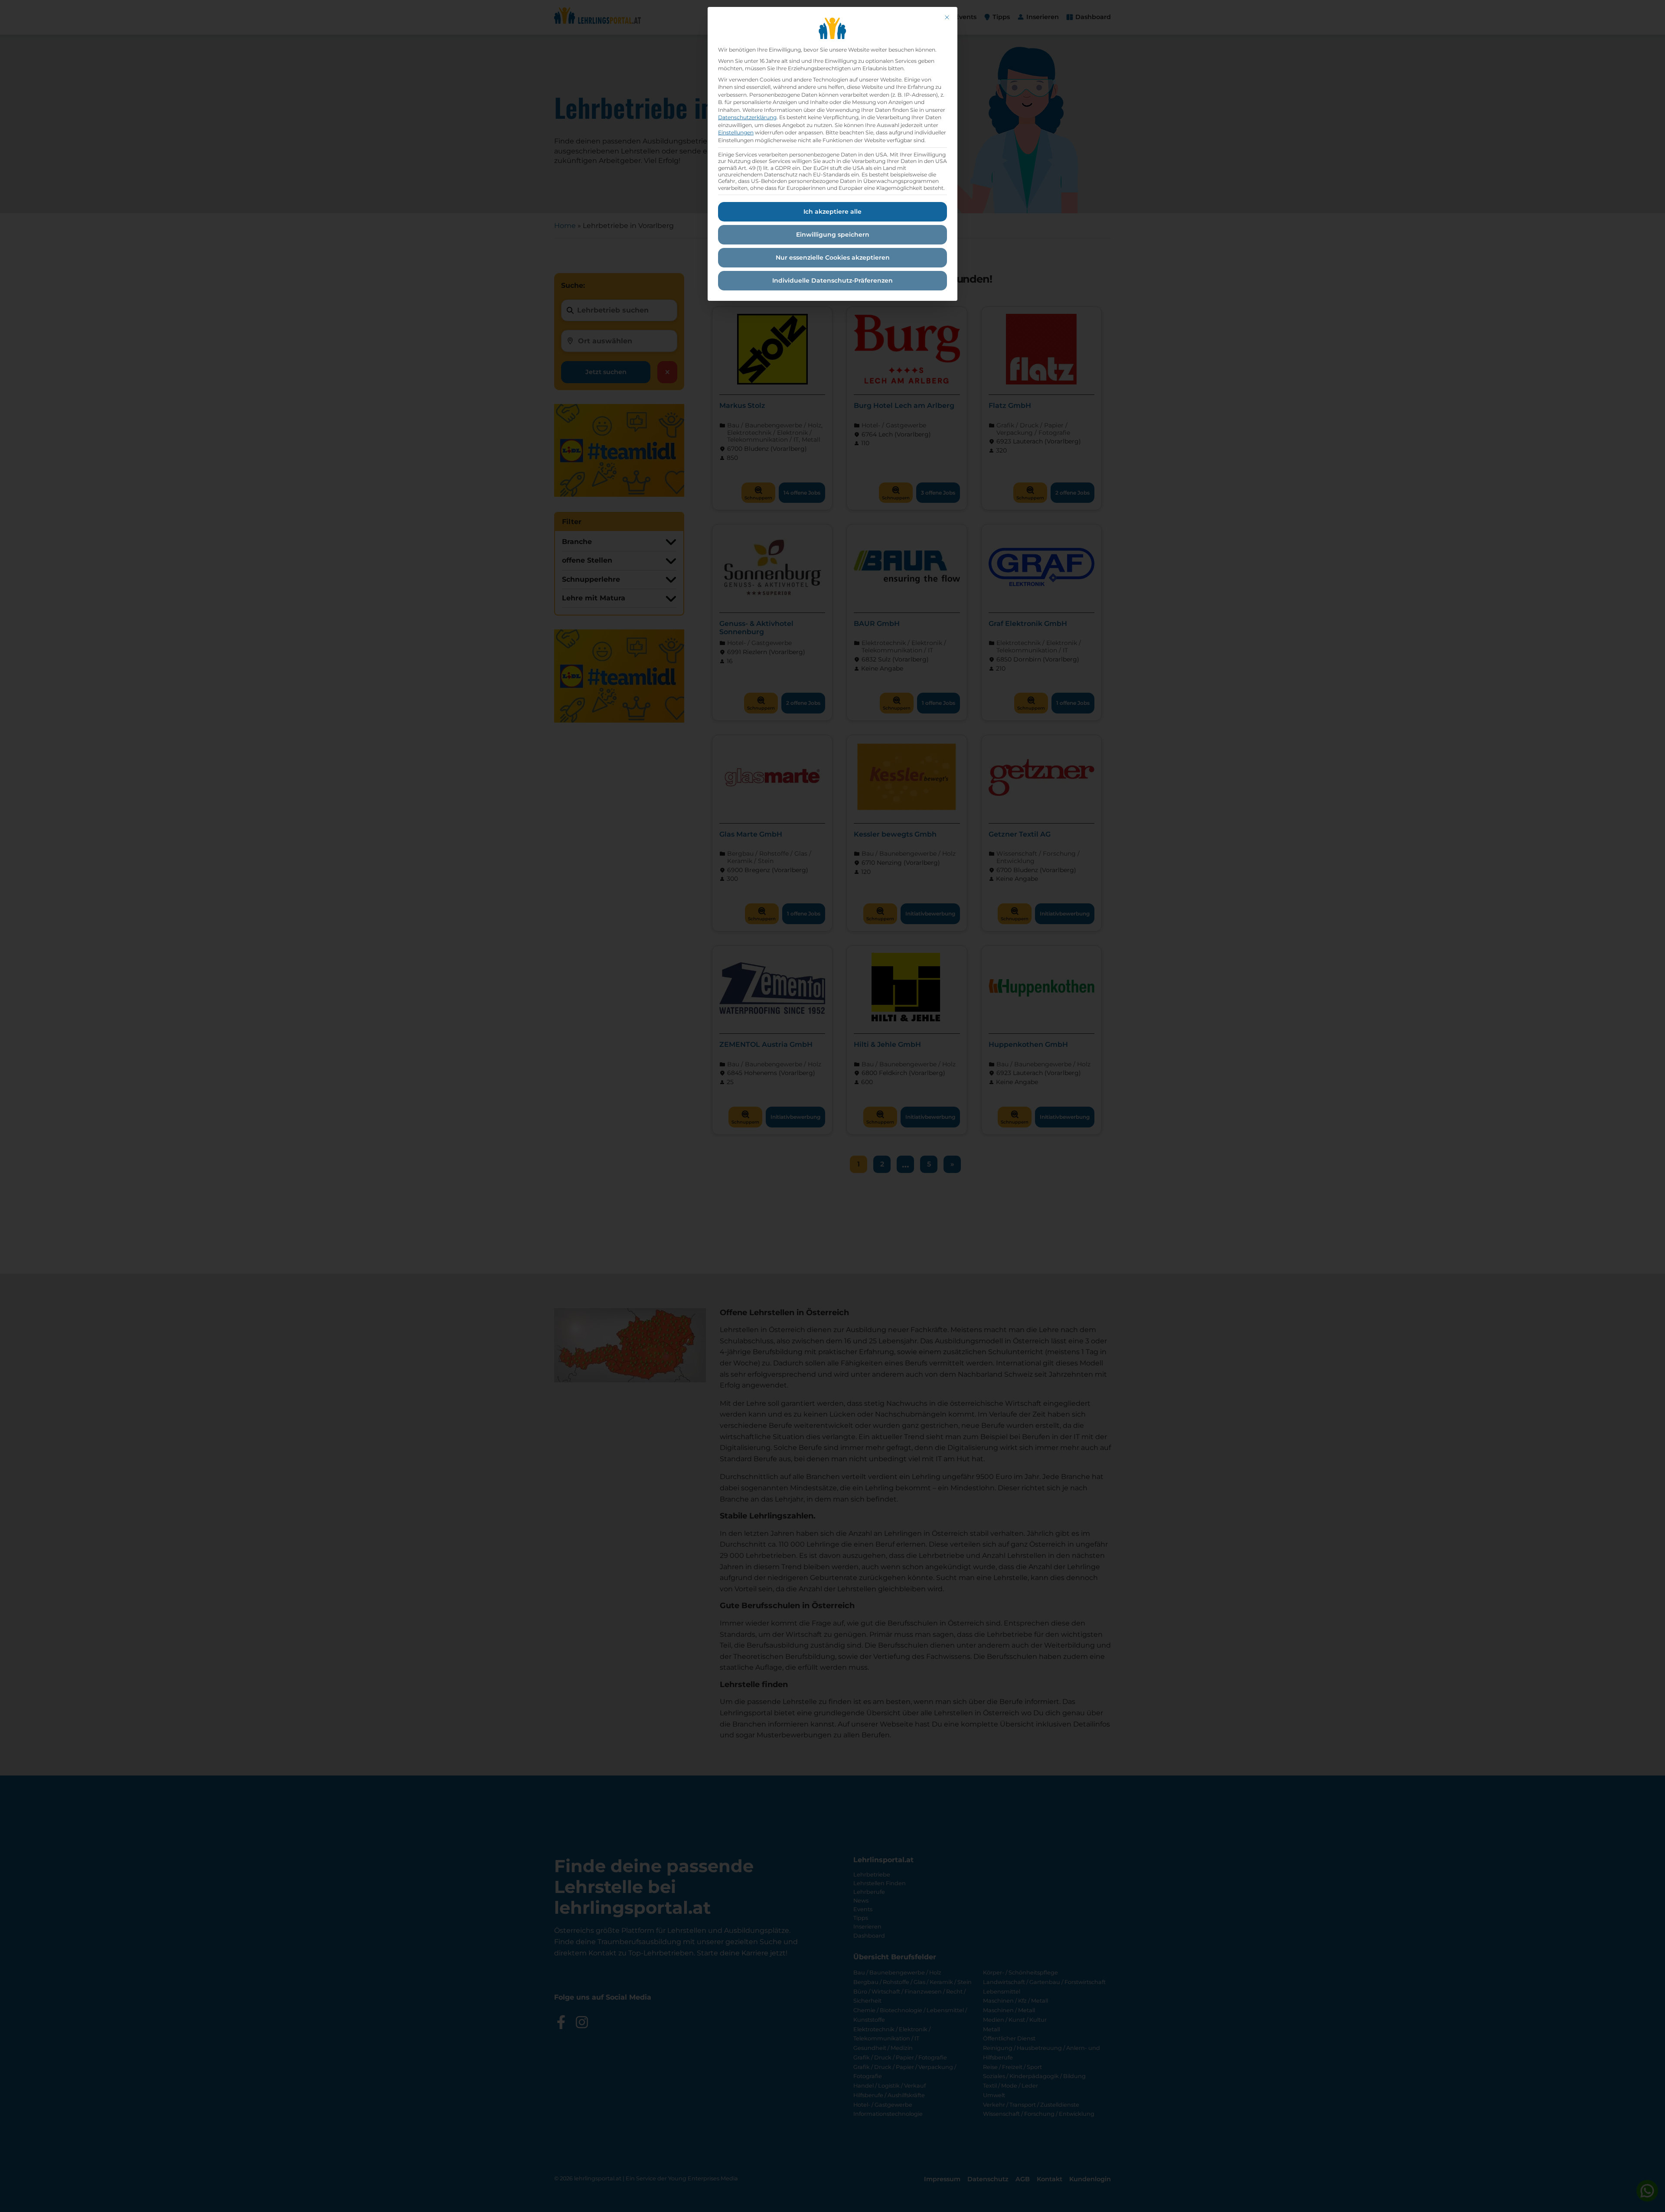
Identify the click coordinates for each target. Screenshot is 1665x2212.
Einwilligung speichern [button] (833, 235)
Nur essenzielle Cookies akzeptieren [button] (833, 257)
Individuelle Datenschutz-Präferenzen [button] (832, 280)
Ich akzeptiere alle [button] (832, 212)
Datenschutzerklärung (747, 117)
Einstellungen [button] (736, 132)
